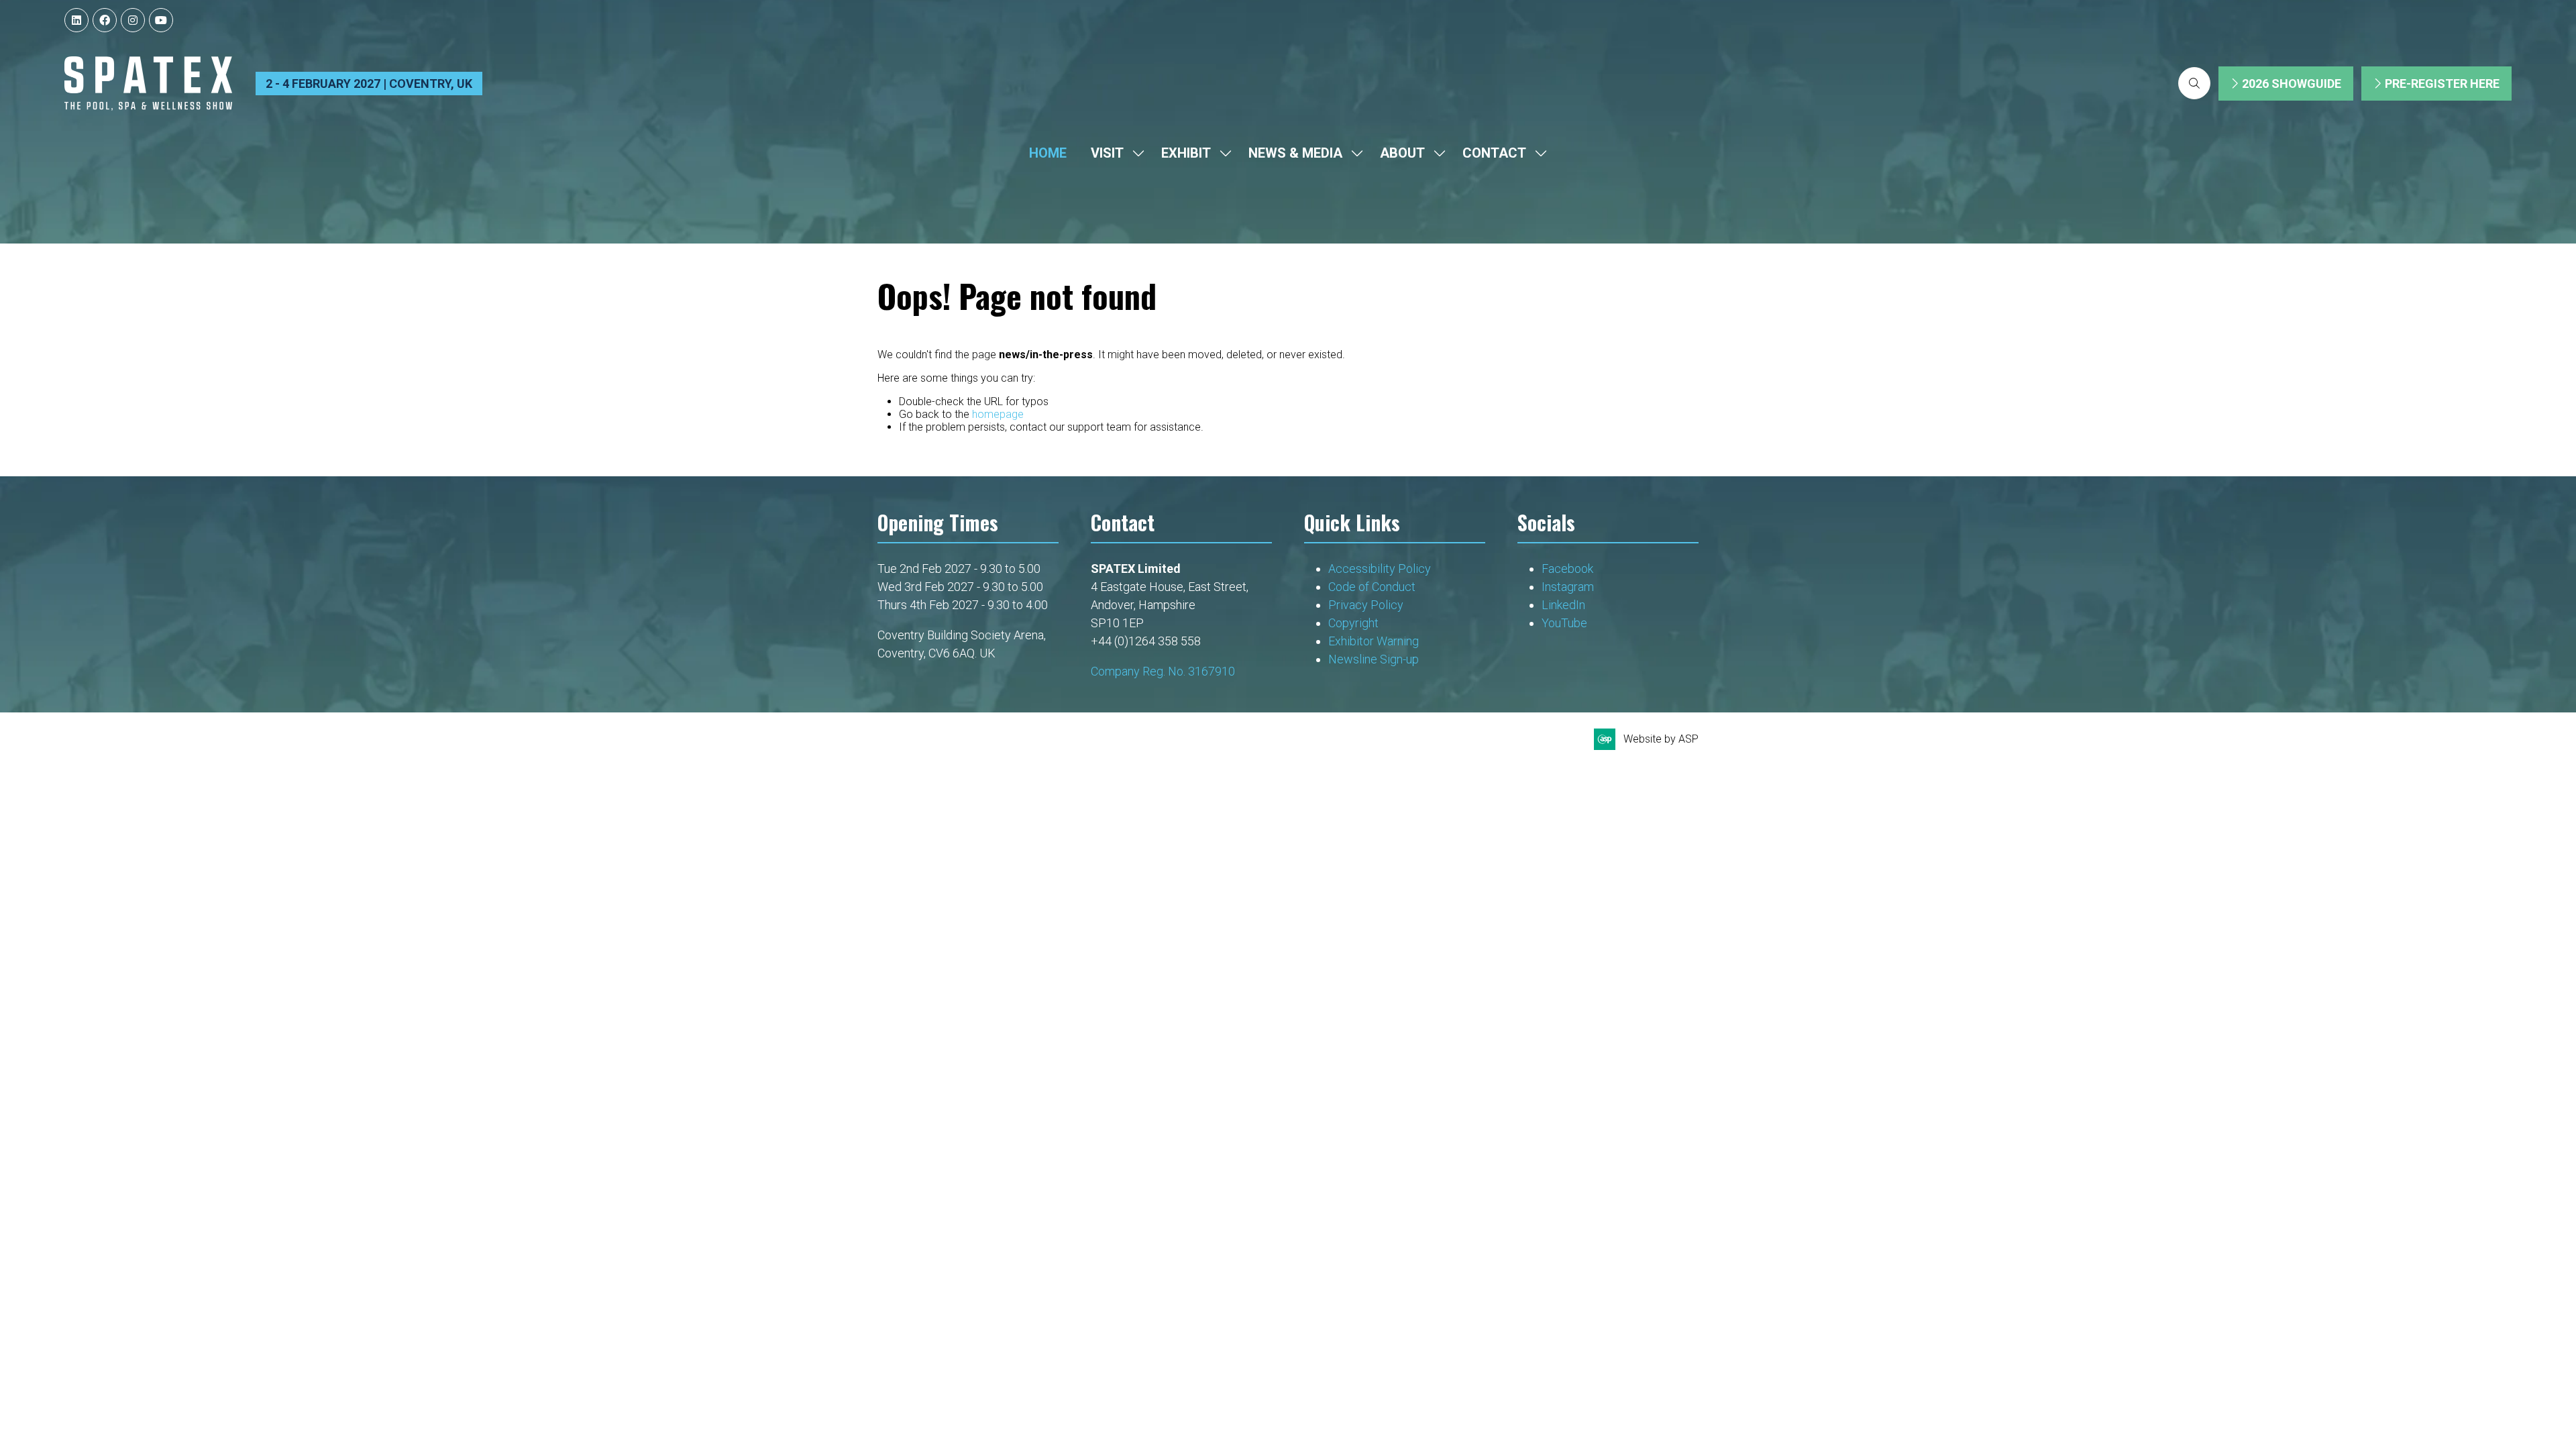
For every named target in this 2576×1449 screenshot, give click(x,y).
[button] (2194, 83)
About (1402, 153)
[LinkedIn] (76, 20)
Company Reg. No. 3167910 (1163, 671)
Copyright (1355, 623)
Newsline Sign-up (1374, 659)
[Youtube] (161, 20)
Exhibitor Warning (1374, 641)
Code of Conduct (1372, 587)
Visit (1107, 153)
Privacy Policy (1367, 605)
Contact (1494, 153)
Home (1048, 153)
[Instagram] (133, 20)
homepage (998, 414)
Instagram (1568, 587)
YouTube (1564, 623)
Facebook (1567, 569)
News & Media (1295, 153)
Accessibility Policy (1380, 569)
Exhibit (1186, 153)
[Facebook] (105, 20)
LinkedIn (1563, 605)
